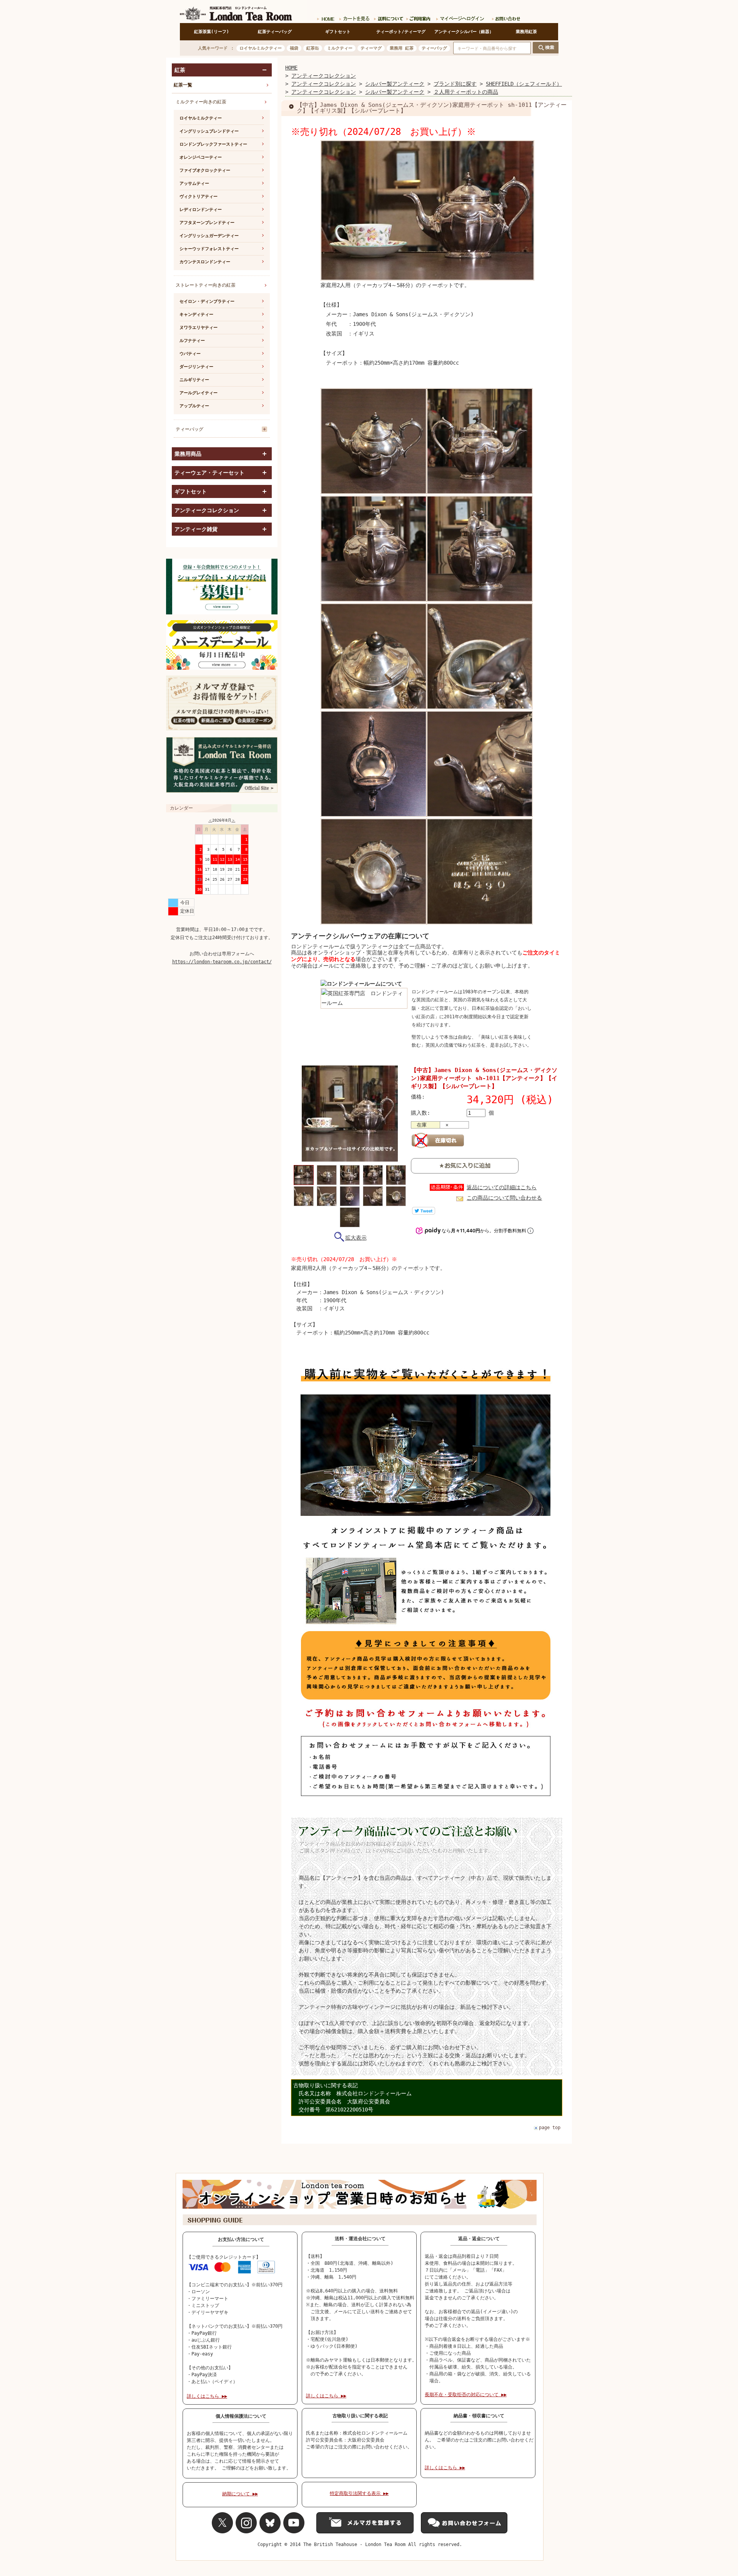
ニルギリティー (194, 380)
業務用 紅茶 (402, 48)
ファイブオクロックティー (205, 170)
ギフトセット (338, 32)
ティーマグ (371, 48)
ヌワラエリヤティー (199, 328)
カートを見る (354, 17)
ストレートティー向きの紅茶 (206, 285)
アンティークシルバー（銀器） (464, 32)
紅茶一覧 (183, 85)
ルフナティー (192, 341)
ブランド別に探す (455, 84)
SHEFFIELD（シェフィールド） (524, 84)
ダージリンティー (196, 367)
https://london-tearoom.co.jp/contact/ (222, 962)
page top (550, 2128)
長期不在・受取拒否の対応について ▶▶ (466, 2395)
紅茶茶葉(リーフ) (212, 32)
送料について (387, 17)
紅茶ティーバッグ (275, 32)
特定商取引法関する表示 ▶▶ (359, 2493)
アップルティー (194, 406)
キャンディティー (196, 315)
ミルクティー (340, 48)
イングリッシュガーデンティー (209, 236)
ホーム (326, 17)
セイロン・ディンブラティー (207, 301)
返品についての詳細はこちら (502, 1187)
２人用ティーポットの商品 (466, 92)
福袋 (294, 48)
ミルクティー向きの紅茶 (201, 102)
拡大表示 (356, 1238)
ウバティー (190, 354)
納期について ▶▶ (240, 2494)
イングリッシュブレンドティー (209, 131)
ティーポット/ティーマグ (401, 32)
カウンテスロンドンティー (205, 262)
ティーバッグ (434, 48)
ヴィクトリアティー (199, 197)
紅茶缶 (313, 48)
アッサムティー (194, 183)
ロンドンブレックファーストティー (213, 144)
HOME (291, 68)
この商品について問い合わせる (504, 1198)
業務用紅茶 (526, 32)
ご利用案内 (419, 17)
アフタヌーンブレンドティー (207, 223)
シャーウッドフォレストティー (209, 249)
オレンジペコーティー (201, 157)
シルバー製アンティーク (395, 84)
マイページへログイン (461, 17)
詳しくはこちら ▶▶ (207, 2396)
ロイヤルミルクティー (261, 48)
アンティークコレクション (324, 76)
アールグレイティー (199, 393)
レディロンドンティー (201, 210)
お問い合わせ (505, 17)
